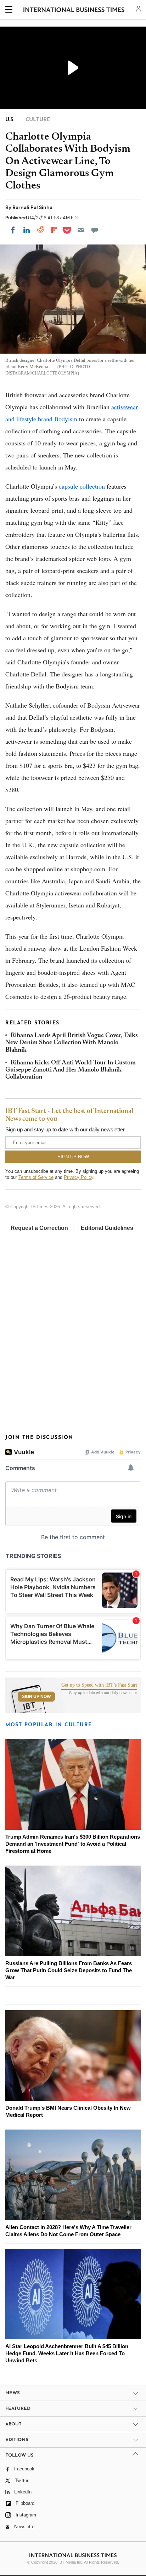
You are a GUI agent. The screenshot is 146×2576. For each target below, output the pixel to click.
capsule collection (82, 486)
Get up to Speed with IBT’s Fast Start (99, 1685)
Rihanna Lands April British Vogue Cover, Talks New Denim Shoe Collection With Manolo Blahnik (72, 1043)
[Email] (81, 230)
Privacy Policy (78, 1177)
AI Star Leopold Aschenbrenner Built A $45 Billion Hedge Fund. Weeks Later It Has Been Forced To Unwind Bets (67, 2353)
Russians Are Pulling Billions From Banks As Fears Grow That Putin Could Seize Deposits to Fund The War (69, 1970)
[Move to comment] (95, 230)
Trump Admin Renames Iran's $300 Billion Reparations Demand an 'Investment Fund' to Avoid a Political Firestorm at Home (73, 1844)
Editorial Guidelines (107, 1228)
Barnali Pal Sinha (32, 207)
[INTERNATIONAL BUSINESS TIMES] (74, 11)
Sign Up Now (36, 1697)
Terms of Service (36, 1177)
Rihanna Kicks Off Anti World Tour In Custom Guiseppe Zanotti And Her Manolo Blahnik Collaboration (71, 1070)
